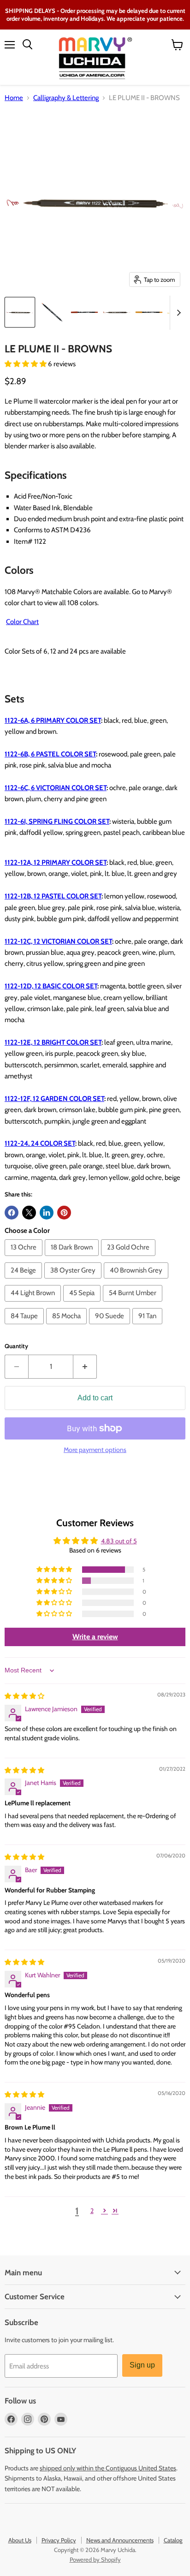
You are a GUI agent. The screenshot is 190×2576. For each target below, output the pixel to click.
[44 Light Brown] (34, 1304)
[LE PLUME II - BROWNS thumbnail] (84, 312)
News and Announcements (120, 2540)
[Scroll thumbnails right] (177, 313)
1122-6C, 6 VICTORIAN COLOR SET (56, 788)
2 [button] (92, 2211)
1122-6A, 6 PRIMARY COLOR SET (53, 720)
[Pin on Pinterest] (64, 1213)
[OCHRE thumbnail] (149, 312)
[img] (24, 1696)
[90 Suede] (111, 1327)
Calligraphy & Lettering (66, 98)
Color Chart (22, 622)
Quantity (16, 1346)
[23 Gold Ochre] (129, 1258)
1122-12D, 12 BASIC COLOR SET (51, 986)
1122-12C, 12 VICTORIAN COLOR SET (58, 941)
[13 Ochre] (25, 1258)
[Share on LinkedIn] (47, 1213)
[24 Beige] (24, 1281)
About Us (20, 2540)
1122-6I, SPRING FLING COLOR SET (57, 821)
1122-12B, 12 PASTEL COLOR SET (53, 896)
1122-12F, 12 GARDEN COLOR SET (54, 1099)
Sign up (142, 2365)
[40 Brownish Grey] (137, 1281)
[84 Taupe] (25, 1327)
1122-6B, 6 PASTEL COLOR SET (50, 754)
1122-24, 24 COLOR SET (40, 1143)
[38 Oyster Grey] (74, 1281)
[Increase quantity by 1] (85, 1367)
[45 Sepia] (83, 1304)
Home (14, 98)
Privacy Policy (59, 2540)
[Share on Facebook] (12, 1213)
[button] (26, 364)
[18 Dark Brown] (73, 1258)
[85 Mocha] (68, 1327)
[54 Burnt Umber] (134, 1304)
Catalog (173, 2540)
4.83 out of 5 (119, 1541)
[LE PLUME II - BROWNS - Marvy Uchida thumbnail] (20, 312)
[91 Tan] (148, 1327)
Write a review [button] (95, 1637)
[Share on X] (29, 1213)
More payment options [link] (95, 1450)
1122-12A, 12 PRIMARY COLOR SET (56, 863)
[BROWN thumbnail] (117, 312)
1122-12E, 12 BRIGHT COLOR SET (53, 1042)
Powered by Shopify (95, 2559)
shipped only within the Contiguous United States (108, 2468)
